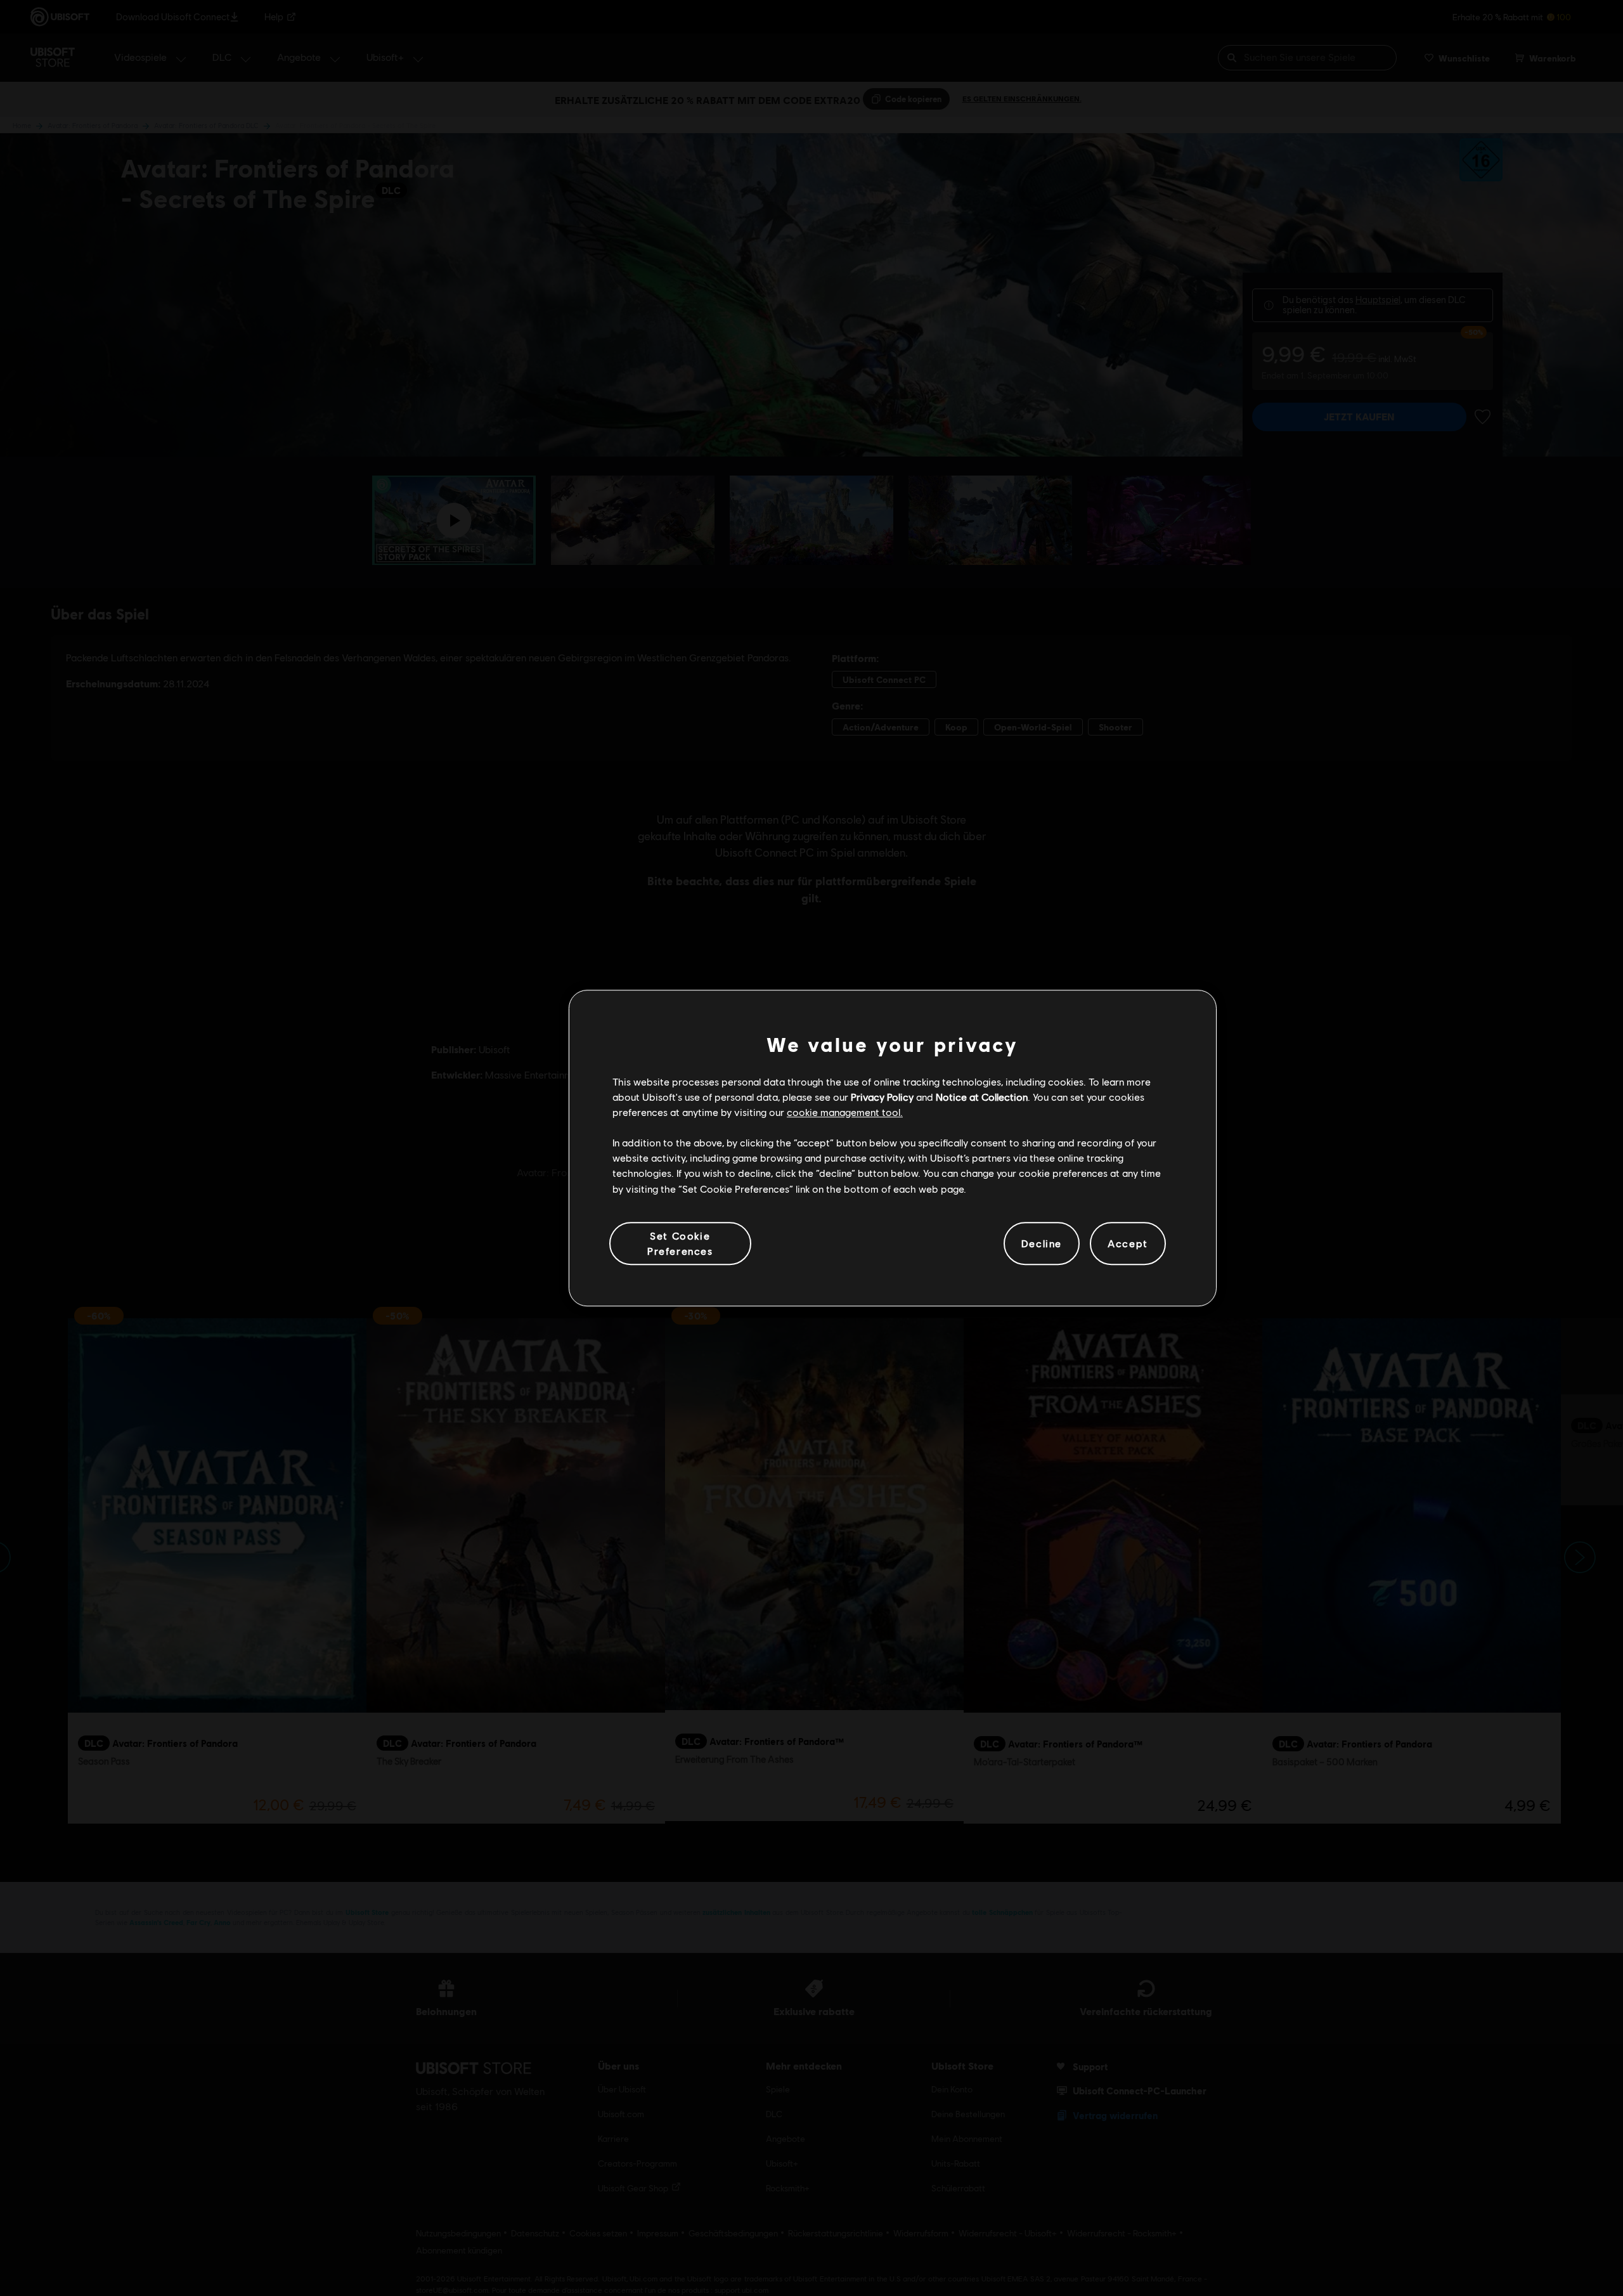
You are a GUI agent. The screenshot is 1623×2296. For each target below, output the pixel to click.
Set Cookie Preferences (680, 1243)
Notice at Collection (982, 1097)
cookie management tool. (845, 1112)
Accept (1128, 1243)
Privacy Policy (882, 1097)
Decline (1042, 1243)
